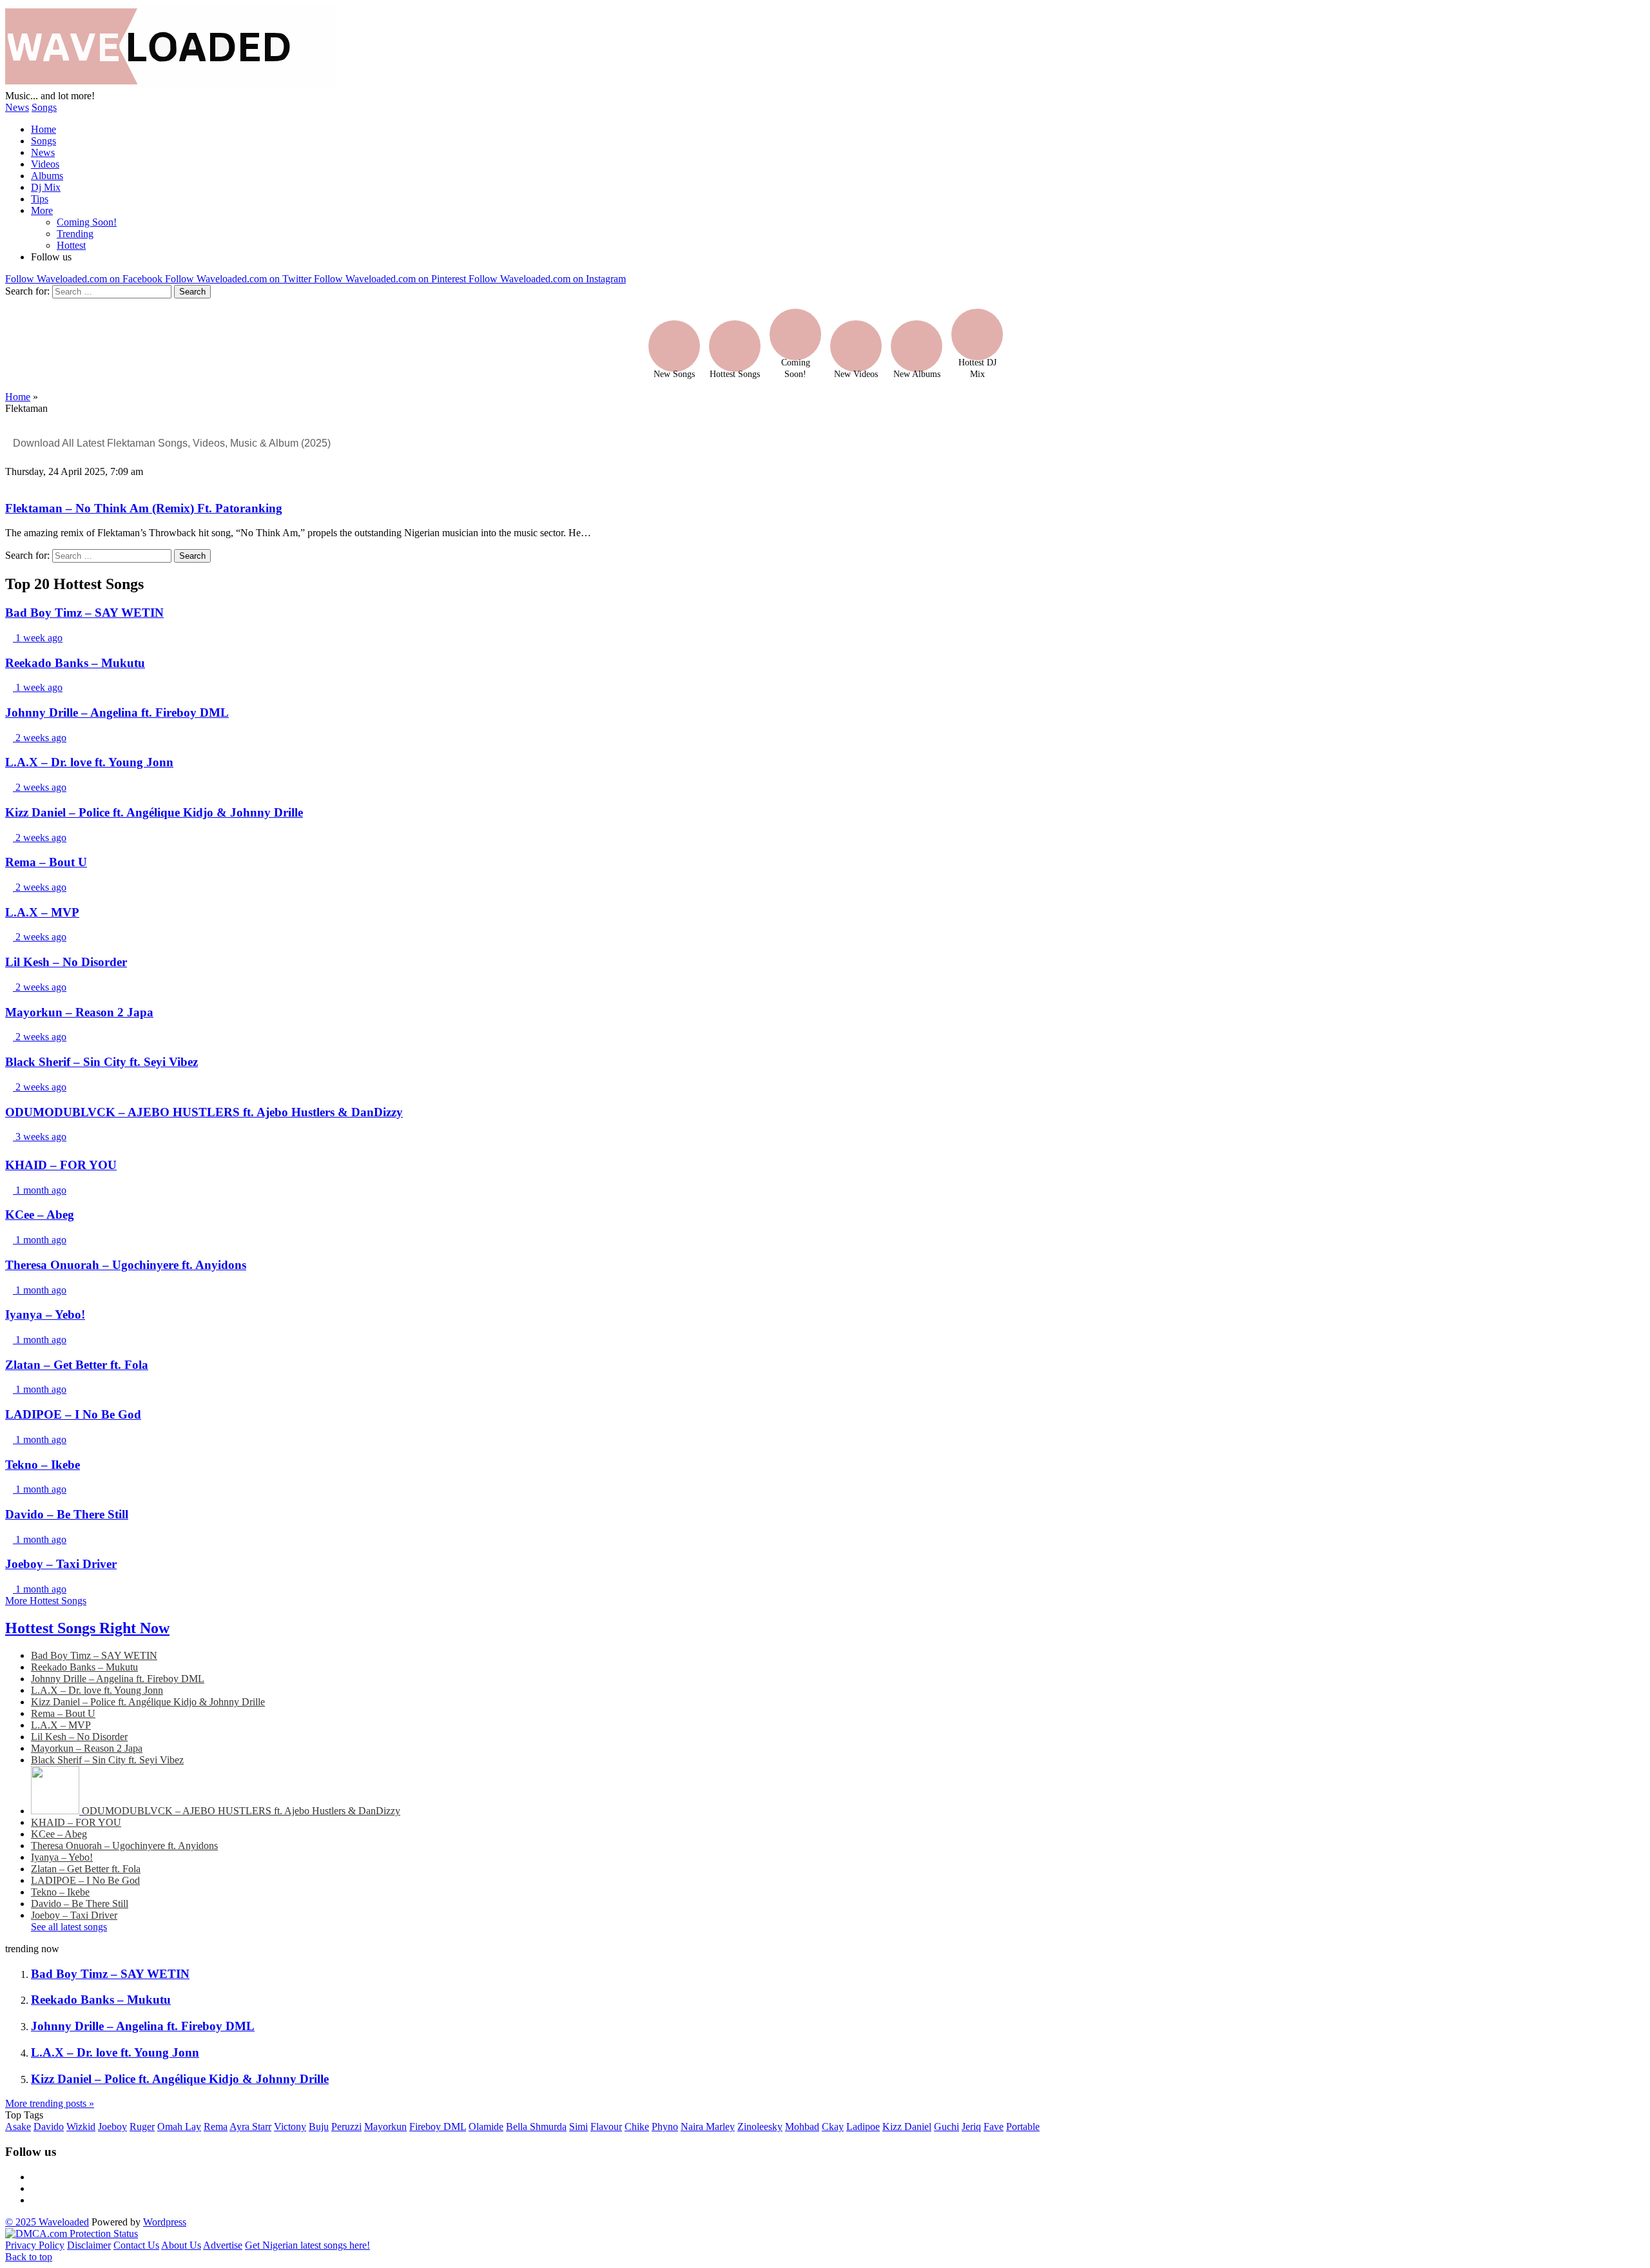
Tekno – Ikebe (60, 1892)
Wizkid (81, 2127)
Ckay (833, 2127)
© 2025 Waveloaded (47, 2222)
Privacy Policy (35, 2245)
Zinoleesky (760, 2127)
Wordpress (165, 2222)
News (17, 107)
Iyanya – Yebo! (62, 1857)
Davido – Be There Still (80, 1904)
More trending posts (50, 2103)
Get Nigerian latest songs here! (307, 2245)
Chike (637, 2127)
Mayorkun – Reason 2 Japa (87, 1748)
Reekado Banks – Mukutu (84, 1667)
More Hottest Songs (46, 1601)
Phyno (665, 2127)
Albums (47, 176)
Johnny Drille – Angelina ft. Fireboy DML (118, 1679)
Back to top (29, 2257)
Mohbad (802, 2127)
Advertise (223, 2245)
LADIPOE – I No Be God (85, 1880)
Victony (290, 2127)
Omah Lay (179, 2127)
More (42, 210)
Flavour (606, 2127)
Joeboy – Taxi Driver (74, 1915)
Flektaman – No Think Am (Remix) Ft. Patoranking (144, 508)
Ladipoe (863, 2127)
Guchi (946, 2127)
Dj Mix (46, 187)
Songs (44, 107)
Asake (18, 2127)
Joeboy (112, 2127)
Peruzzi (346, 2127)
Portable (1023, 2127)
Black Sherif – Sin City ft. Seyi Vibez (107, 1760)
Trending (75, 234)
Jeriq (971, 2127)
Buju (319, 2127)
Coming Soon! (87, 222)
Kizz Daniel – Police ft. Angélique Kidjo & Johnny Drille (148, 1702)
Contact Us (136, 2245)
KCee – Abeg (59, 1834)
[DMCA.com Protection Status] (72, 2234)
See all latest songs (69, 1927)
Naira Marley (708, 2127)
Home (44, 129)
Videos (45, 164)
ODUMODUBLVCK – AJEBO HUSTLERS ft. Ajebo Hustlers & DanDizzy (241, 1811)
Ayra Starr (250, 2127)
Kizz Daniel (907, 2127)
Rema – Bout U (63, 1713)
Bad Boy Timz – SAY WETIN (94, 1655)
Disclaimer (89, 2245)
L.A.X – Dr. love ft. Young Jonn (97, 1690)
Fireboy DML (438, 2127)
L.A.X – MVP (61, 1725)
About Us (181, 2245)
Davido (49, 2127)
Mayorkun (385, 2127)
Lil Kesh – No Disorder (79, 1737)
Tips (40, 199)
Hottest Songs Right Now (87, 1628)
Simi (578, 2127)
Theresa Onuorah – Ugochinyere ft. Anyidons (124, 1846)
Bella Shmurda (536, 2127)
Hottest (71, 245)
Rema (216, 2127)
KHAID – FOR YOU (76, 1822)
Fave (994, 2127)
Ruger (142, 2127)
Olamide (486, 2127)
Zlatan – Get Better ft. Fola (86, 1869)
